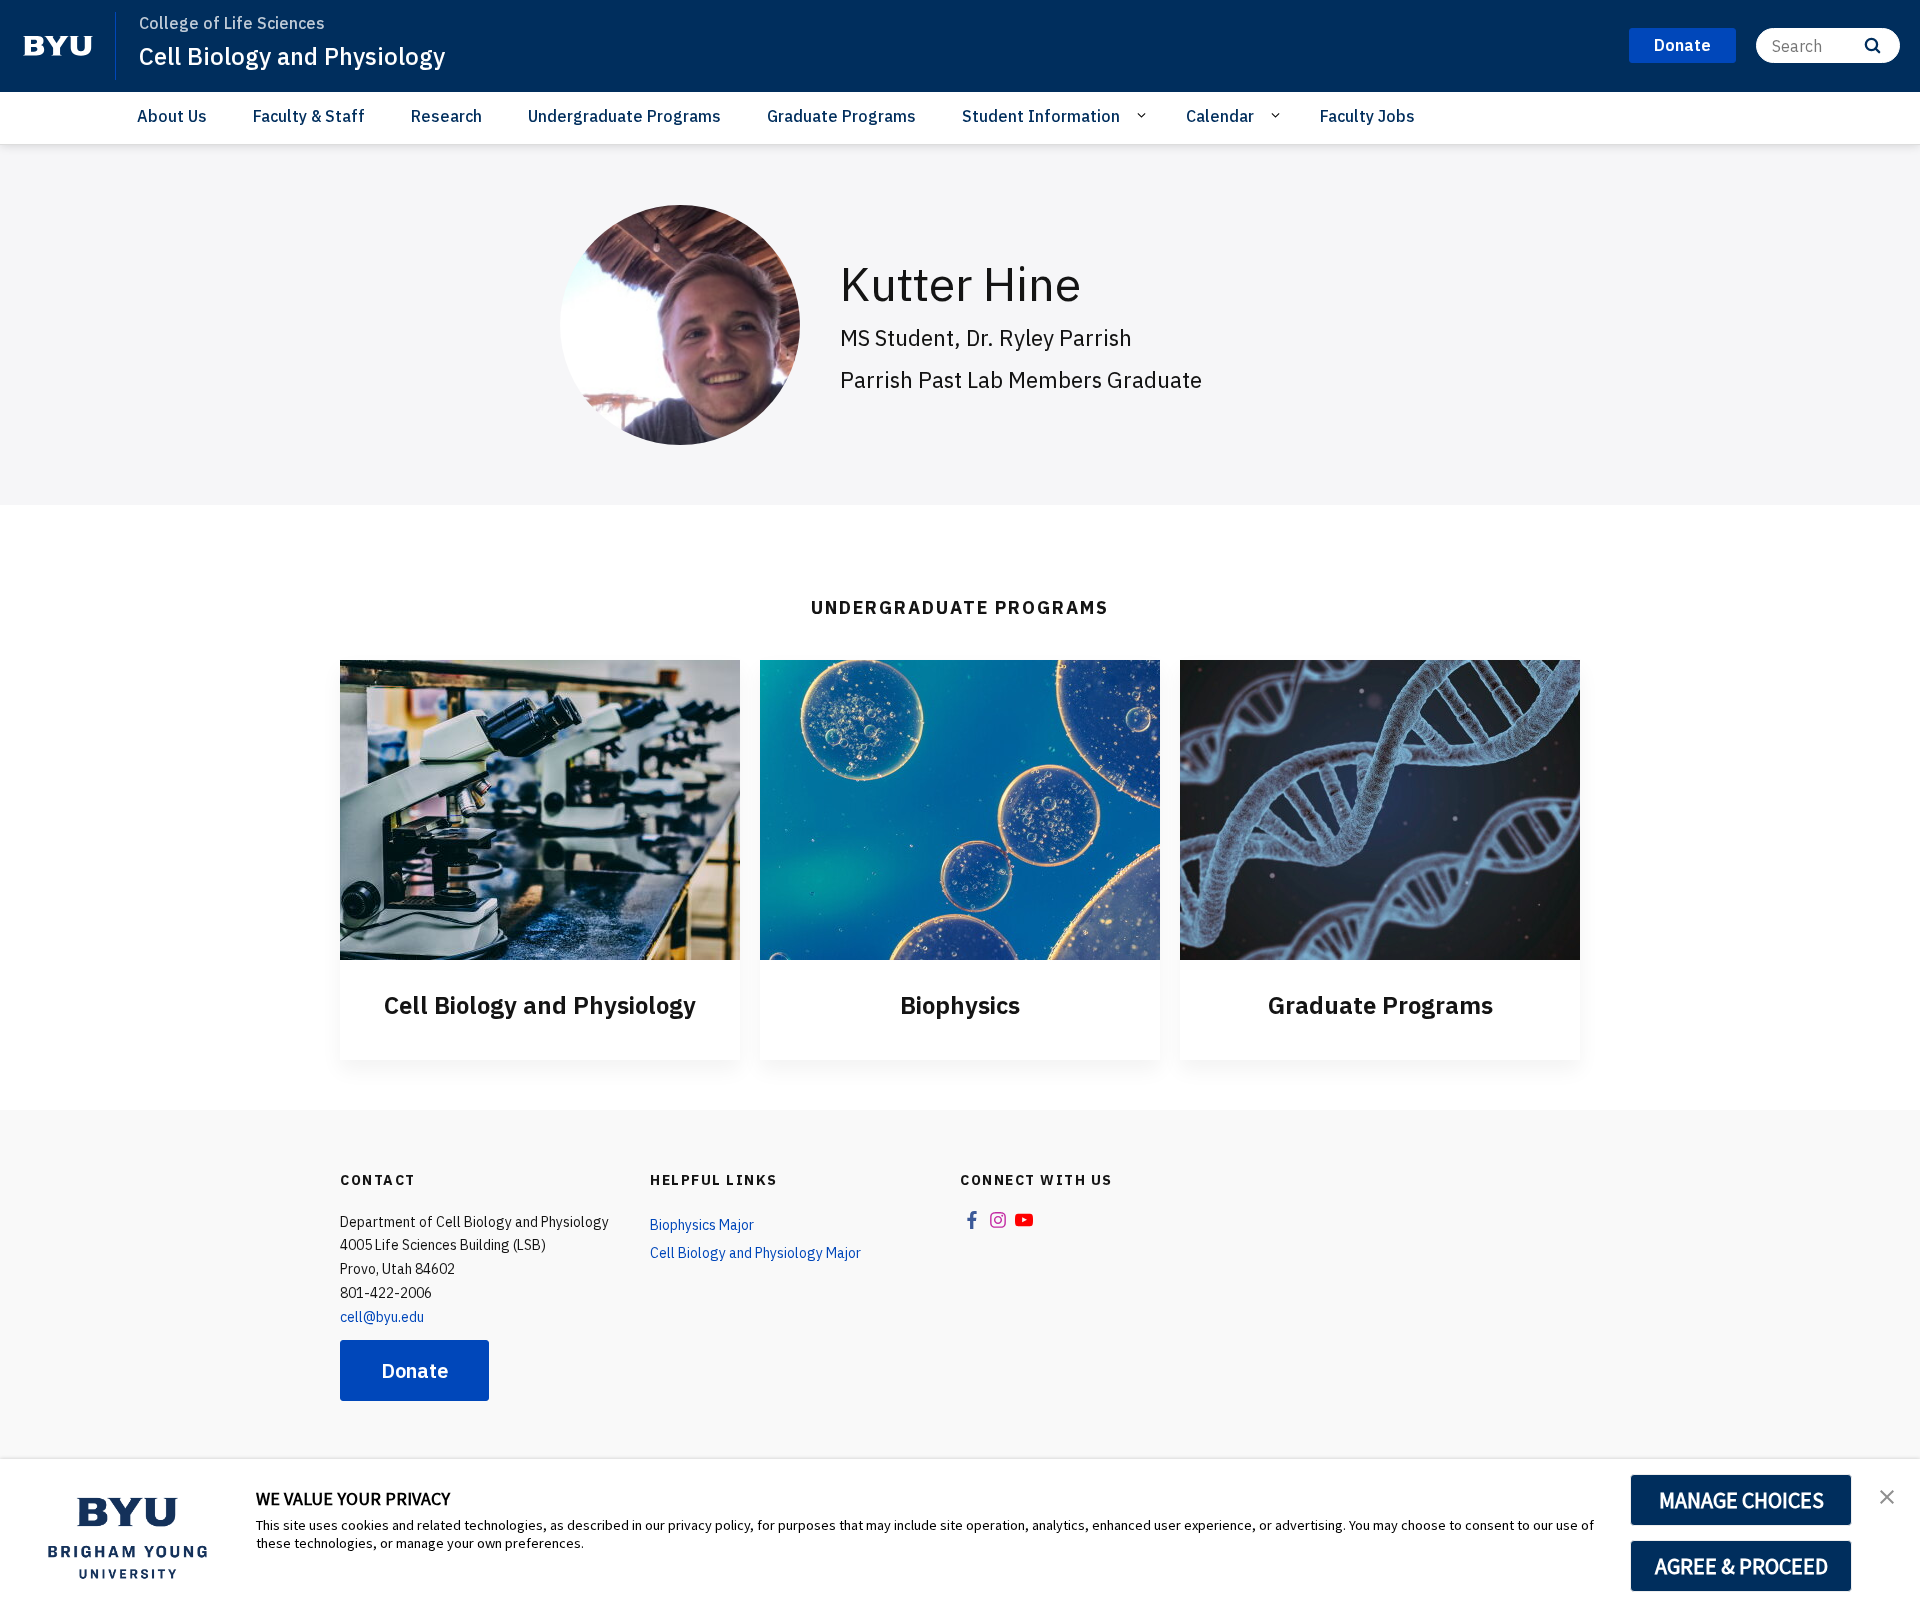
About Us (172, 116)
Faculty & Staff (309, 116)
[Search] (1872, 45)
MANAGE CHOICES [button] (1741, 1500)
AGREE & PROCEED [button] (1741, 1566)
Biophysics (960, 1005)
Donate (414, 1370)
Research (446, 116)
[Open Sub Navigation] (1144, 115)
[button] (1887, 1495)
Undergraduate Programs (624, 116)
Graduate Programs (841, 116)
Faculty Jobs (1367, 116)
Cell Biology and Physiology (292, 56)
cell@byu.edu (382, 1317)
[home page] (58, 46)
